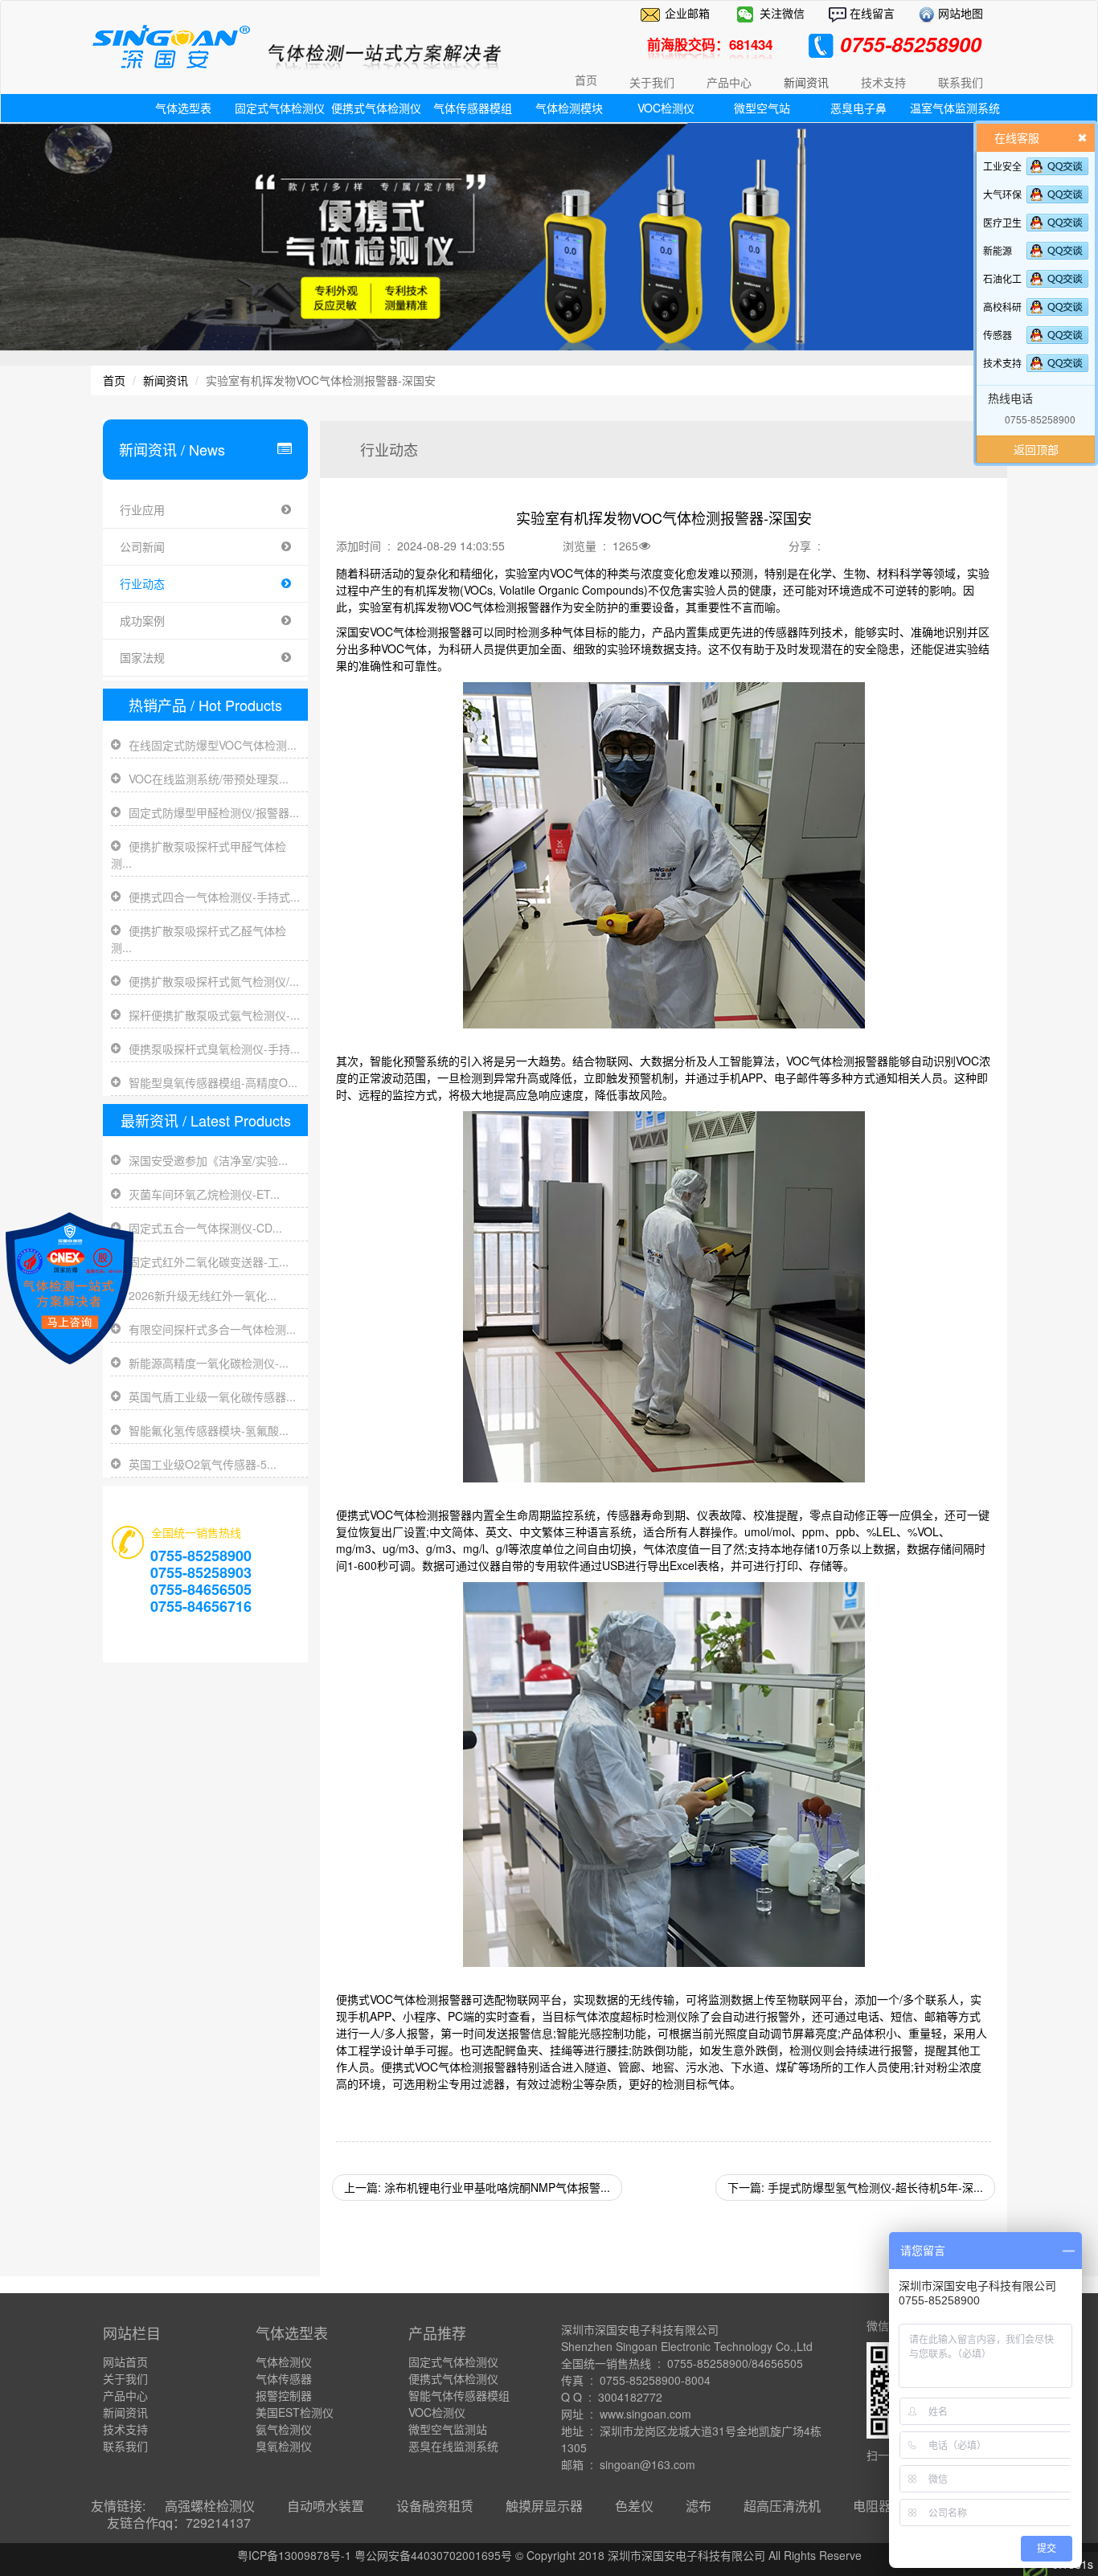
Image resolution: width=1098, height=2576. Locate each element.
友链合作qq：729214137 (179, 2523)
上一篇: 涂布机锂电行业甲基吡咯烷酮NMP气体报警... (477, 2187)
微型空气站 (762, 108)
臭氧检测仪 (284, 2446)
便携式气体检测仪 (376, 108)
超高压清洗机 (782, 2506)
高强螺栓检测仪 (210, 2506)
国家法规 (142, 657)
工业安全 (1002, 166)
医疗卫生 (1002, 222)
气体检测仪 (284, 2361)
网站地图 (959, 13)
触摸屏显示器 (544, 2506)
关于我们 (125, 2378)
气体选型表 (183, 108)
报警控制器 (284, 2395)
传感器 (998, 335)
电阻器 (872, 2506)
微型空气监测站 (448, 2429)
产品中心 (125, 2395)
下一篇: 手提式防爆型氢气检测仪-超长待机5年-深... (855, 2187)
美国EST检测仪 (295, 2412)
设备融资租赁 (435, 2506)
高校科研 (1002, 307)
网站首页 (125, 2361)
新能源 (998, 250)
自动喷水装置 (326, 2506)
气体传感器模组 (473, 108)
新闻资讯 (166, 380)
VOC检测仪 (666, 108)
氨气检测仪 (284, 2429)
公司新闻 (142, 546)
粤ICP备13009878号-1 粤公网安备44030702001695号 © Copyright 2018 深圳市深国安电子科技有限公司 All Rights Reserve (549, 2555)
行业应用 (142, 509)
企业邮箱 (687, 13)
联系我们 (125, 2446)
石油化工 (1002, 278)
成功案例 (142, 620)
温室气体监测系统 (955, 108)
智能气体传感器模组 (459, 2395)
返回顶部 (1036, 449)
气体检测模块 (569, 108)
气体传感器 (284, 2378)
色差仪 (634, 2506)
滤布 (699, 2506)
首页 (586, 80)
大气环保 (1002, 194)
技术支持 (1002, 363)
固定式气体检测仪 (280, 108)
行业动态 (142, 583)
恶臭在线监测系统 (453, 2446)
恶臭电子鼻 (858, 108)
